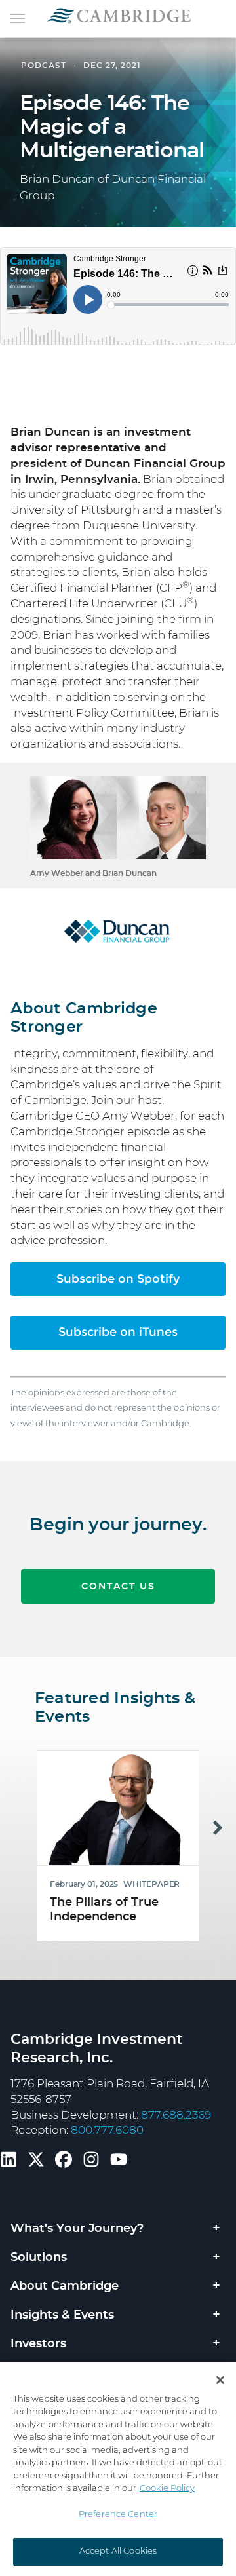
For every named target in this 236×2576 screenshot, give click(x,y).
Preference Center (118, 2515)
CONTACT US (118, 1587)
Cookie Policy (167, 2489)
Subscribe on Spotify (118, 1279)
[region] (118, 2469)
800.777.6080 (107, 2130)
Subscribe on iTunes (118, 1332)
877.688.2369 (176, 2115)
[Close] (220, 2380)
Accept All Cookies (118, 2551)
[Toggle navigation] (18, 17)
